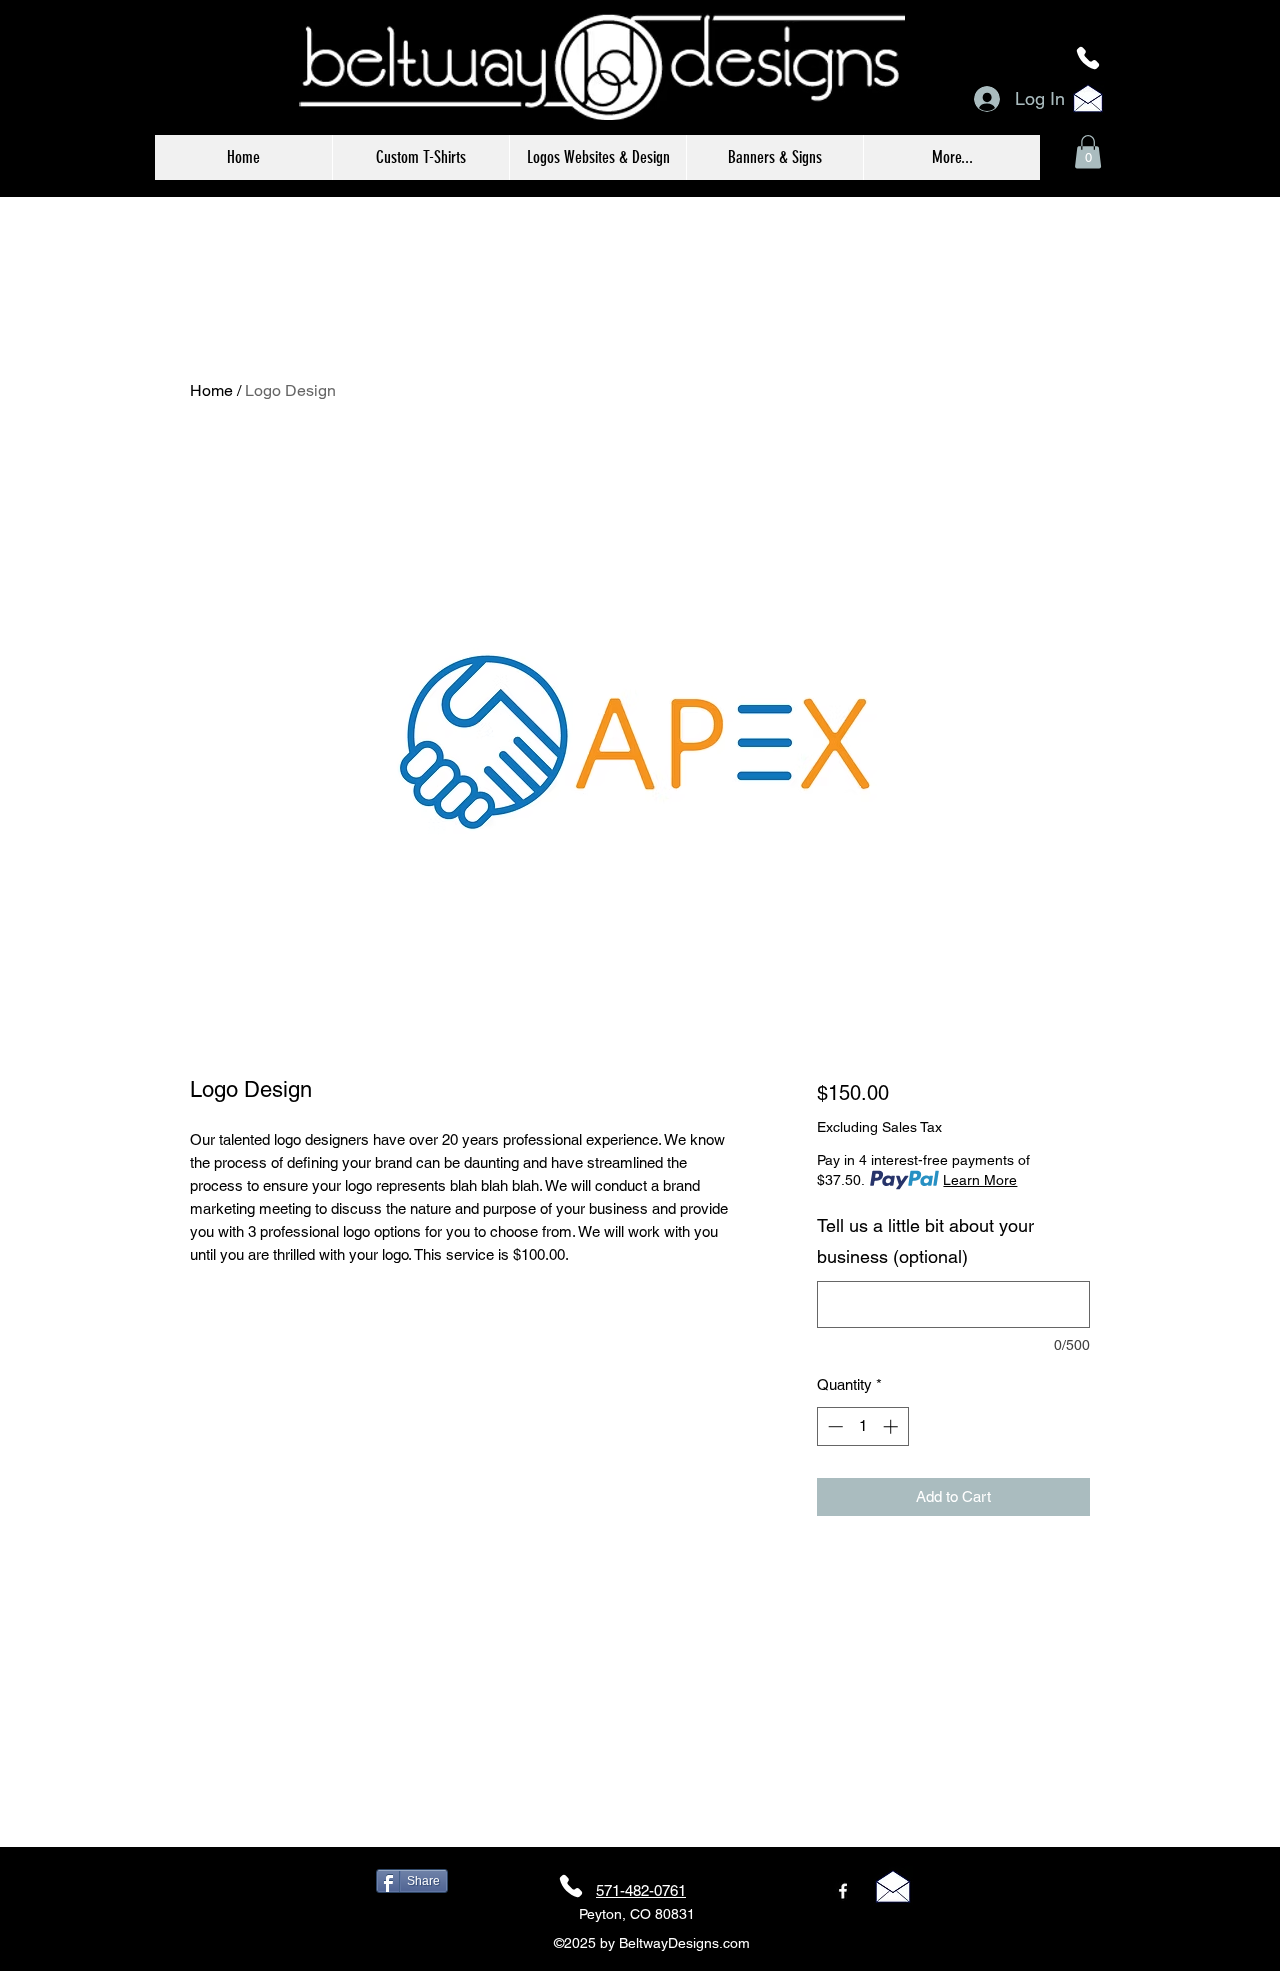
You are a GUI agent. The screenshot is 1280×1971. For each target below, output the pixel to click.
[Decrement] (833, 1426)
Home (211, 390)
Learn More (980, 1180)
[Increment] (892, 1426)
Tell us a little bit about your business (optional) (925, 1241)
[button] (1088, 151)
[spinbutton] (862, 1426)
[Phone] (1088, 58)
